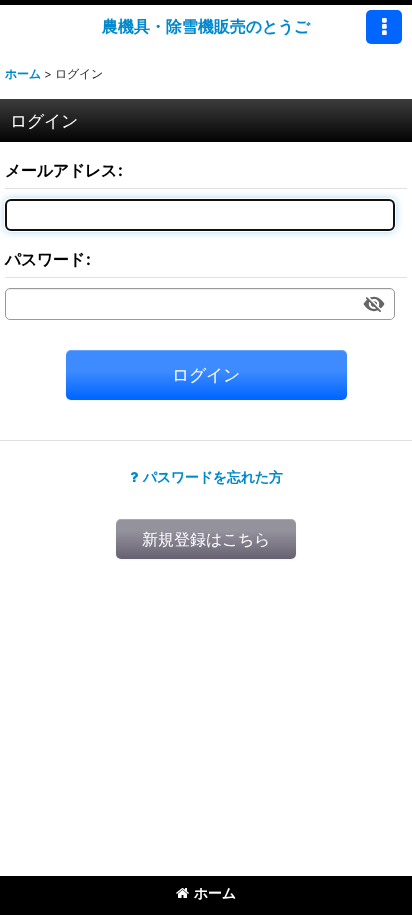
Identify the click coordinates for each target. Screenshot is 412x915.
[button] (384, 27)
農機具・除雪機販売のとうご (206, 26)
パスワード (45, 259)
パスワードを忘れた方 (213, 476)
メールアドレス (61, 170)
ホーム (215, 892)
